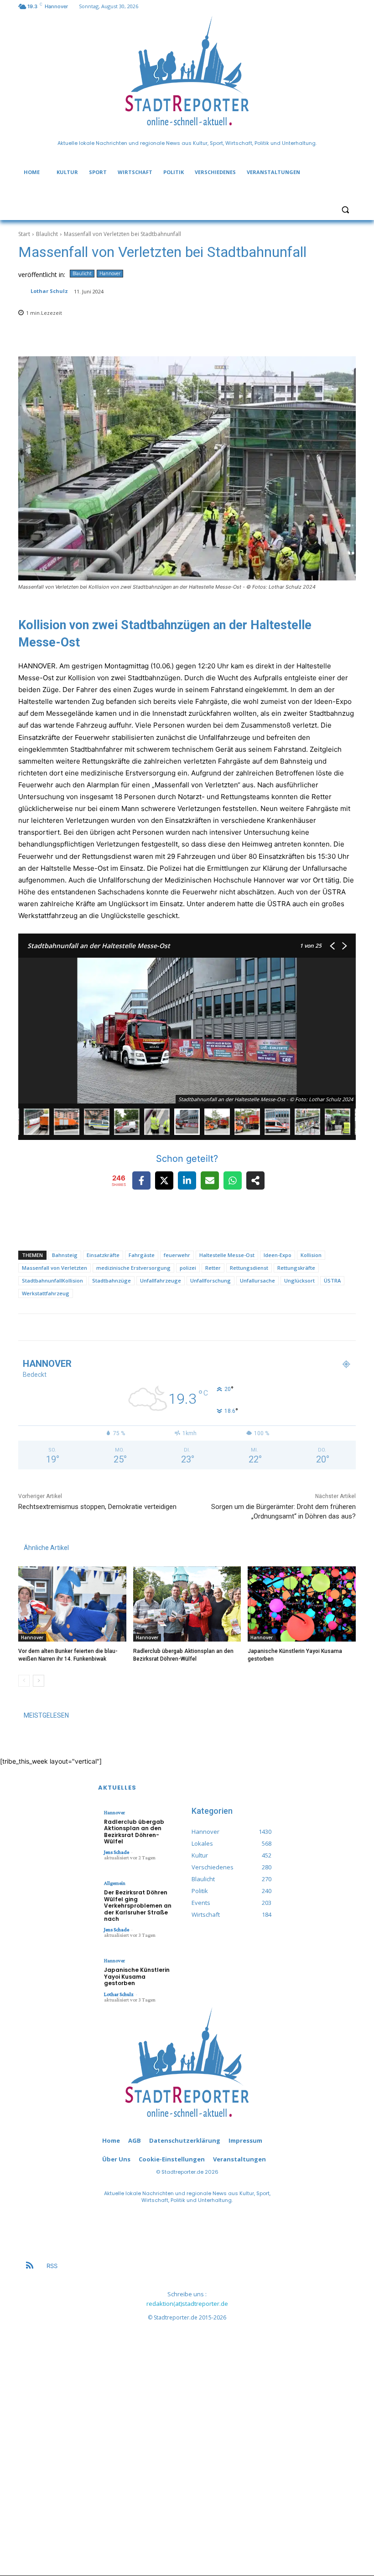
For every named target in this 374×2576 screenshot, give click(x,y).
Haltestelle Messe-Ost (227, 1255)
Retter (213, 1268)
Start (24, 234)
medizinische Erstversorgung (133, 1268)
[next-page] (39, 1681)
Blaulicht (47, 234)
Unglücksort (299, 1280)
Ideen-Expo (278, 1255)
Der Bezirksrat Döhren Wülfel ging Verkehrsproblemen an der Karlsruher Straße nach (138, 1906)
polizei (188, 1268)
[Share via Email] (210, 1180)
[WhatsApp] (338, 1334)
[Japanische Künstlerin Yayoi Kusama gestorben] (302, 1604)
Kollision (311, 1255)
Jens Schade (117, 1852)
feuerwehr (177, 1255)
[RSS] (30, 2266)
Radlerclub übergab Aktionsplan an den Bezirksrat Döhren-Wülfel (183, 1655)
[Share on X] (164, 1180)
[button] (345, 209)
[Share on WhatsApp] (233, 1180)
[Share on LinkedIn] (187, 1180)
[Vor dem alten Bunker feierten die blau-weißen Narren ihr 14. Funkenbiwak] (72, 1604)
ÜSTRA (332, 1280)
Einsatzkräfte (103, 1255)
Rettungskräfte (296, 1268)
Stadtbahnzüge (112, 1280)
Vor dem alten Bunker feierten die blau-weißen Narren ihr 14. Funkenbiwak (68, 1655)
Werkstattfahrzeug (46, 1293)
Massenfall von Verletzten (55, 1268)
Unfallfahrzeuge (161, 1280)
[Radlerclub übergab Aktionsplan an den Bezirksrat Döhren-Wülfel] (187, 1604)
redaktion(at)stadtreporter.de (187, 2304)
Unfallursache (257, 1280)
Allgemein (115, 1883)
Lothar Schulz (49, 291)
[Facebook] (274, 1334)
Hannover (110, 273)
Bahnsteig (65, 1255)
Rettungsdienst (249, 1268)
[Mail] (313, 1334)
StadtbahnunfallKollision (52, 1280)
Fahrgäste (142, 1255)
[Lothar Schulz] (24, 291)
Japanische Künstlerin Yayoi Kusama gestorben (137, 1976)
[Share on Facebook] (141, 1180)
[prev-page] (24, 1681)
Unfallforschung (210, 1280)
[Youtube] (351, 1334)
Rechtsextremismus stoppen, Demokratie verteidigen (97, 1507)
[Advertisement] (187, 2441)
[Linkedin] (300, 1334)
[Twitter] (325, 1334)
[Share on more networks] (255, 1180)
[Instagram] (287, 1334)
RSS (52, 2266)
